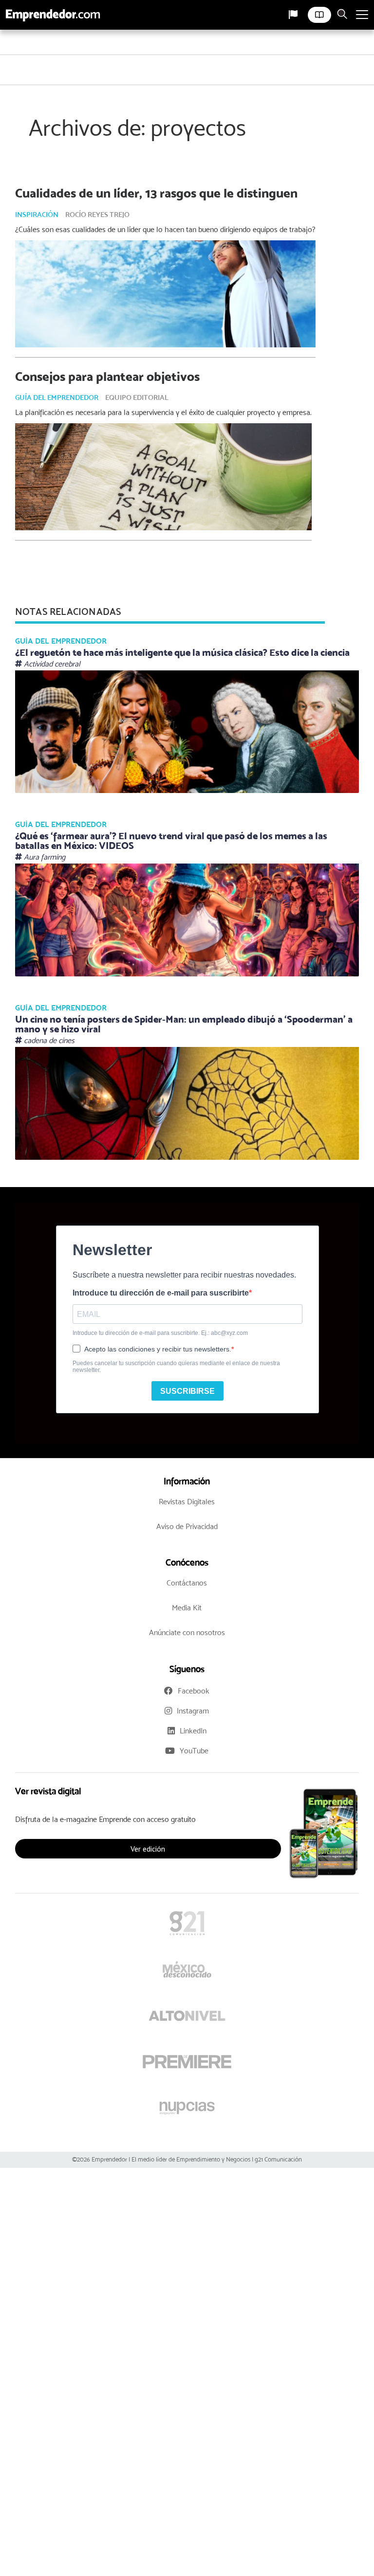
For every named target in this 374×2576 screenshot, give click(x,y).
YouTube (194, 1751)
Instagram (193, 1711)
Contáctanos (187, 1583)
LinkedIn (193, 1731)
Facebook (194, 1691)
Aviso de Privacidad (187, 1526)
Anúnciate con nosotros (187, 1632)
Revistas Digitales (187, 1502)
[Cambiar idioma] (293, 15)
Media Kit (187, 1608)
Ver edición (148, 1849)
